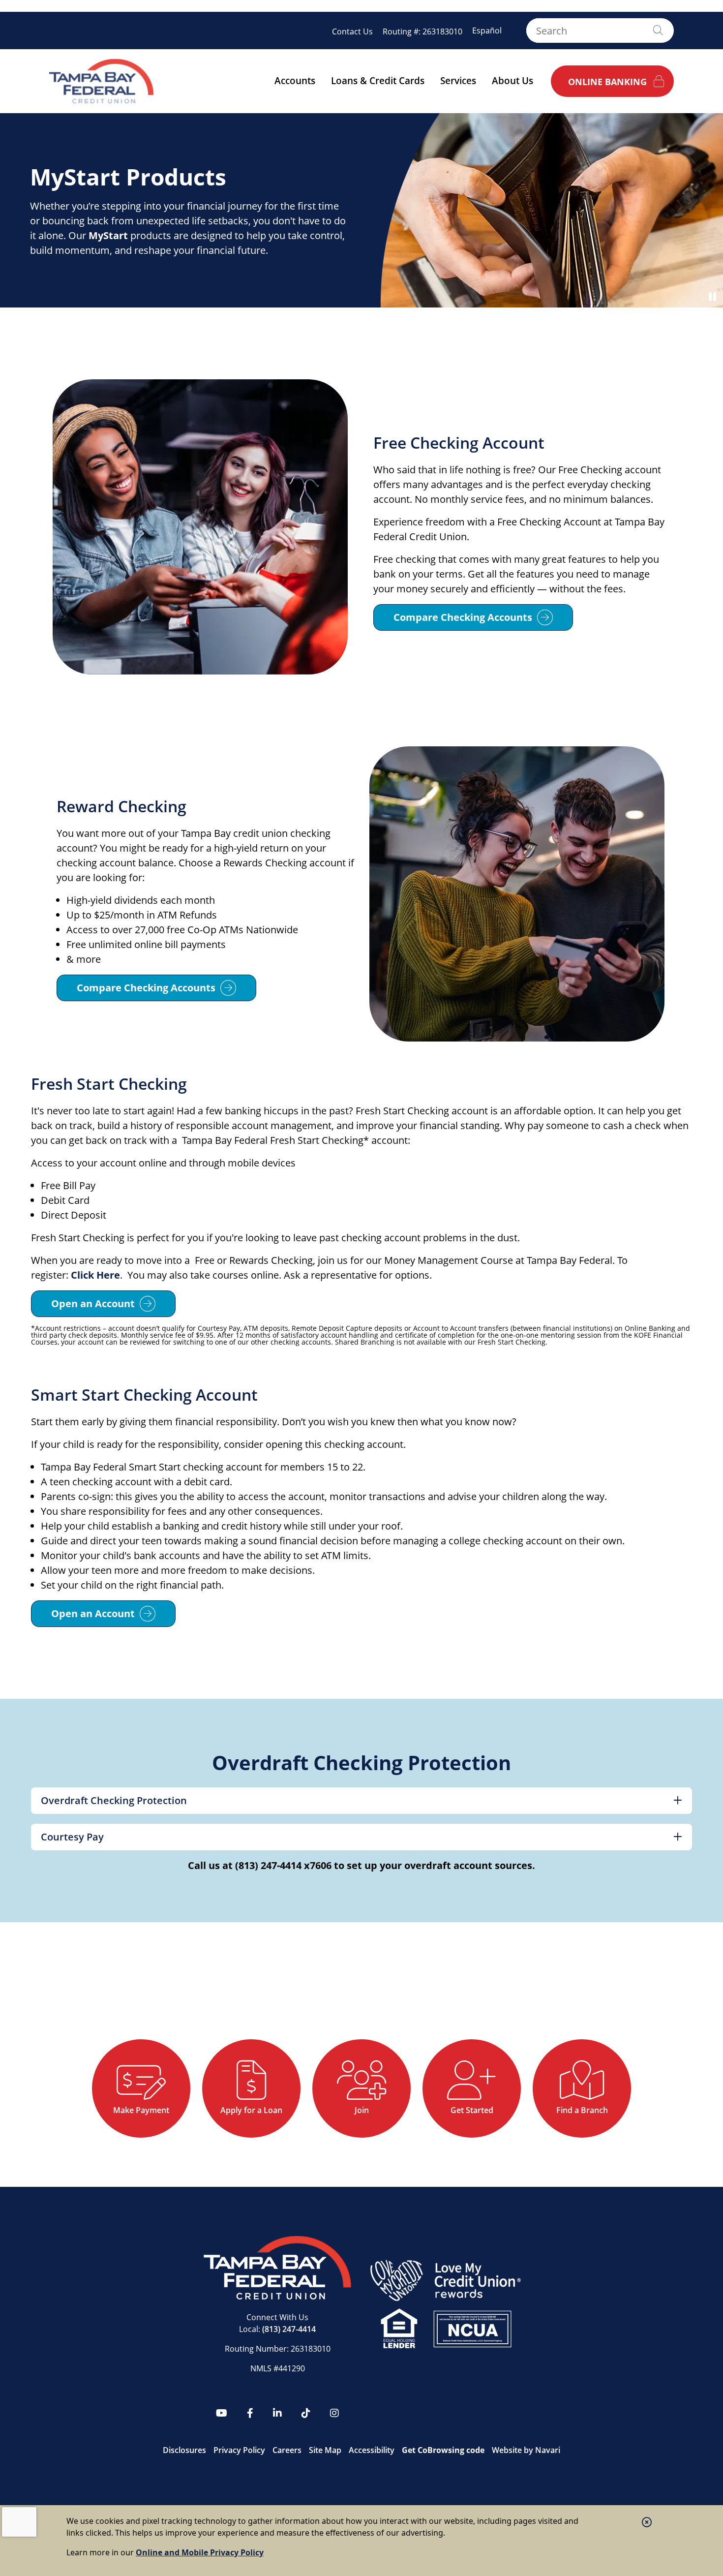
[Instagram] (334, 2413)
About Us (512, 81)
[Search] (658, 31)
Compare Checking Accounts (463, 617)
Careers (287, 2450)
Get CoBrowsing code (443, 2450)
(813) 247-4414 (289, 2329)
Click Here (94, 1275)
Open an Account (93, 1303)
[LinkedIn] (277, 2413)
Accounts (295, 81)
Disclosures (184, 2450)
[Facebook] (250, 2413)
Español (487, 31)
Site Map (325, 2450)
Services (458, 81)
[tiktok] (306, 2413)
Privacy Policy (239, 2450)
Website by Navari (526, 2450)
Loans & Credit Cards (378, 81)
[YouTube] (222, 2413)
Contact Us (352, 31)
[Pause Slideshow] (712, 297)
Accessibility (372, 2450)
